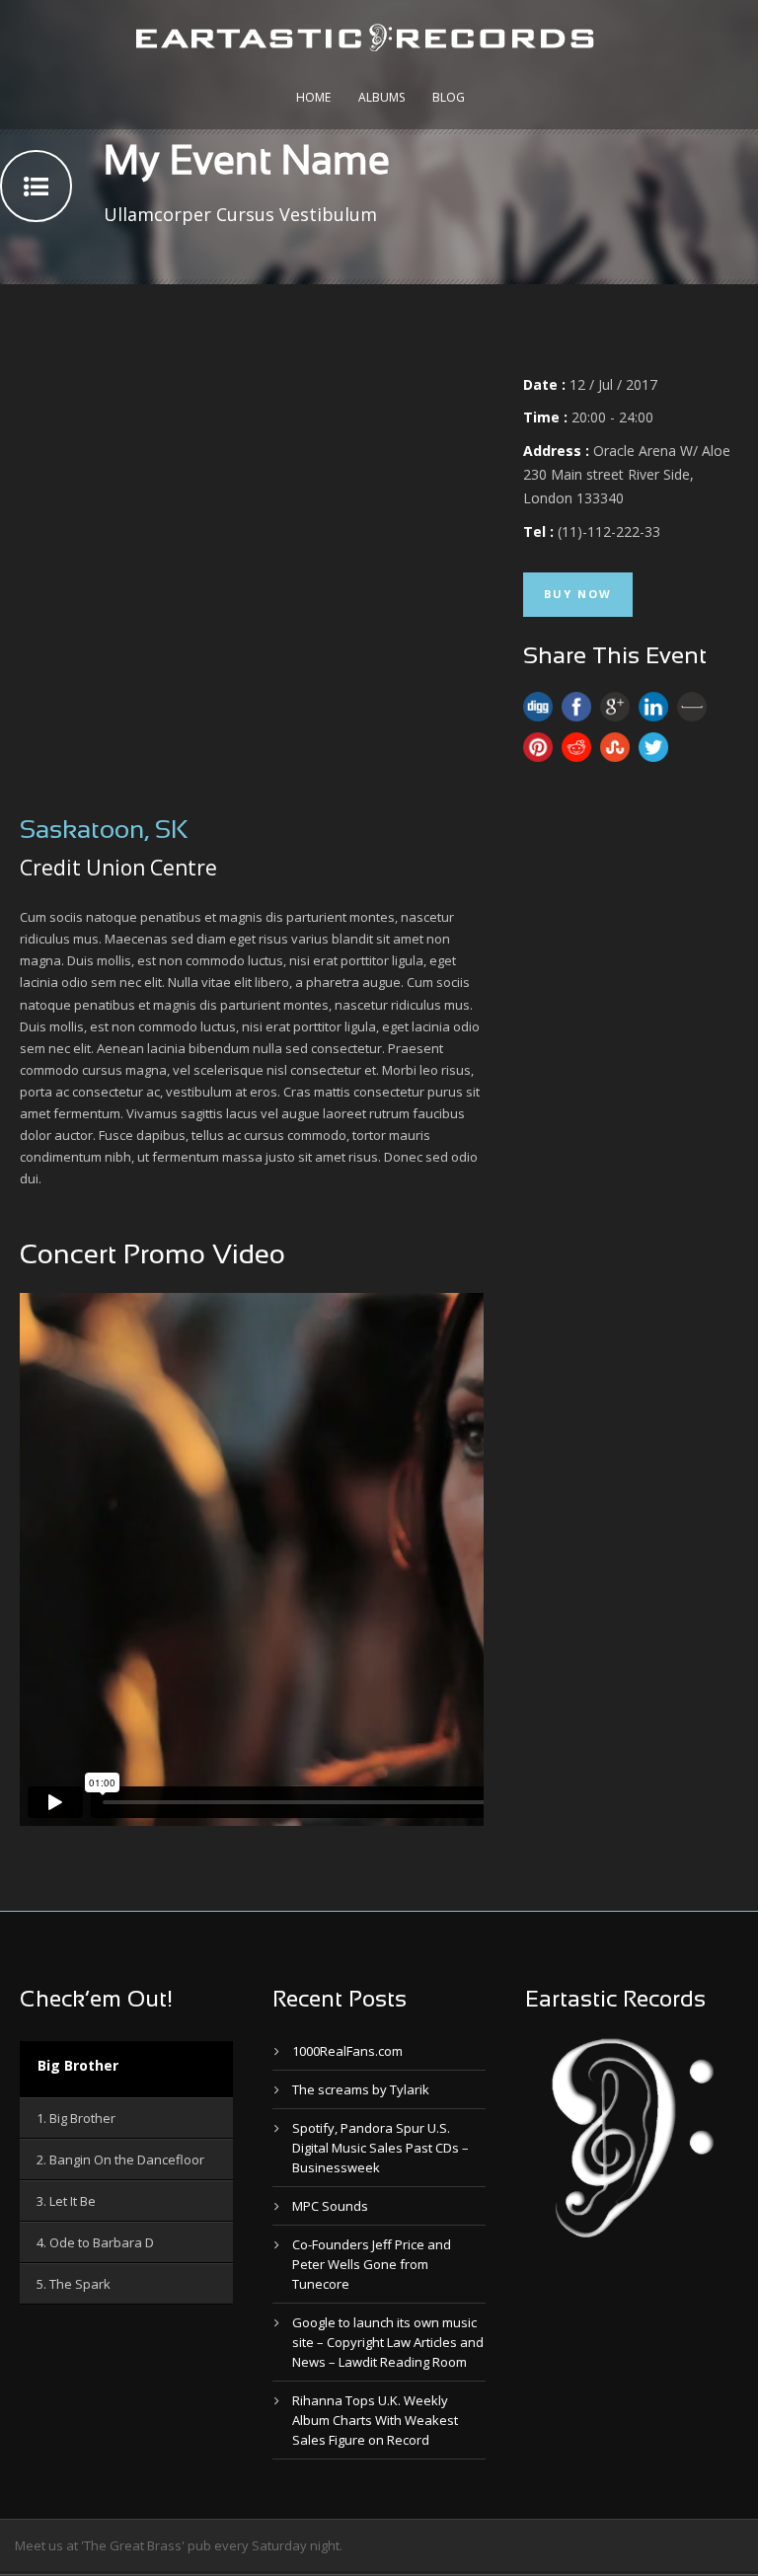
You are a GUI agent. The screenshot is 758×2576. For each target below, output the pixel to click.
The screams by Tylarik (361, 2089)
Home (313, 97)
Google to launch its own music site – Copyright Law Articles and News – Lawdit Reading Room (388, 2342)
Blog (449, 97)
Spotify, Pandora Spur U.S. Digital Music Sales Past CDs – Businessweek (380, 2148)
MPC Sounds (330, 2206)
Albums (381, 97)
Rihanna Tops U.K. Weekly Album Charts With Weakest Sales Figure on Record (375, 2420)
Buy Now (578, 594)
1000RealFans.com (347, 2051)
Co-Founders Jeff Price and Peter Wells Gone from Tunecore (372, 2264)
